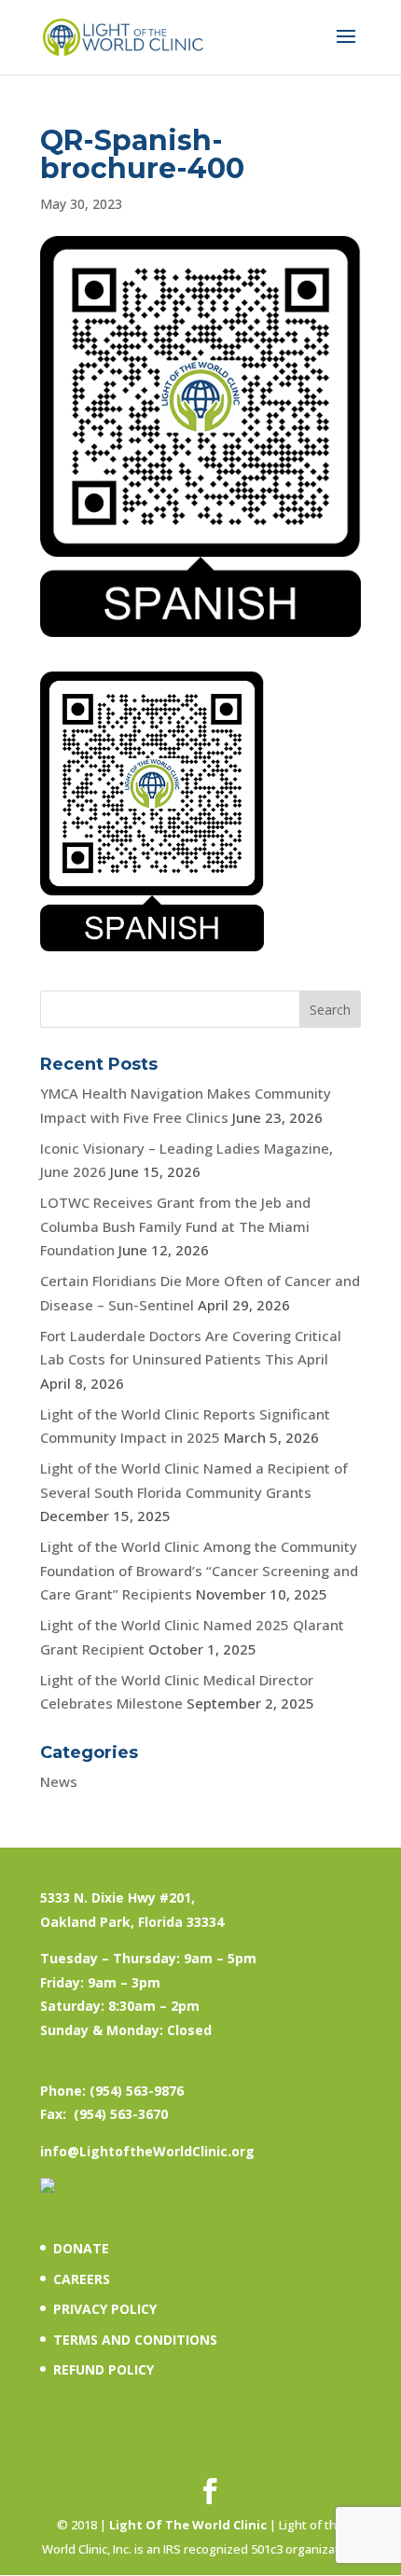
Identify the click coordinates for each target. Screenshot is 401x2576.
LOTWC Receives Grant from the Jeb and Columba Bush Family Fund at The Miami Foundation (175, 1226)
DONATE (81, 2248)
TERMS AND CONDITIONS (135, 2340)
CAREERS (82, 2279)
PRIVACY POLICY (105, 2309)
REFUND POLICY (104, 2369)
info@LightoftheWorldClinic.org (147, 2151)
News (59, 1781)
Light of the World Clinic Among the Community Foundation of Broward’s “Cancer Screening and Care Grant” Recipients (199, 1570)
